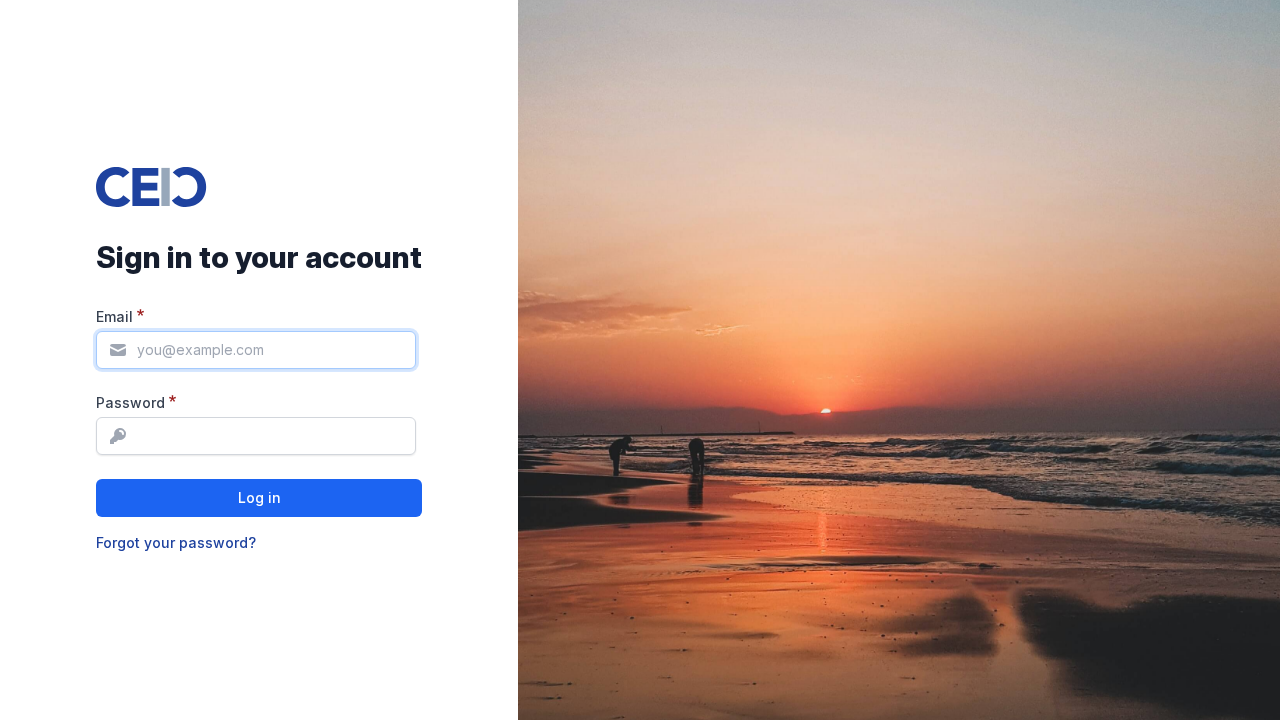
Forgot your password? (176, 542)
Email (114, 316)
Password (130, 402)
